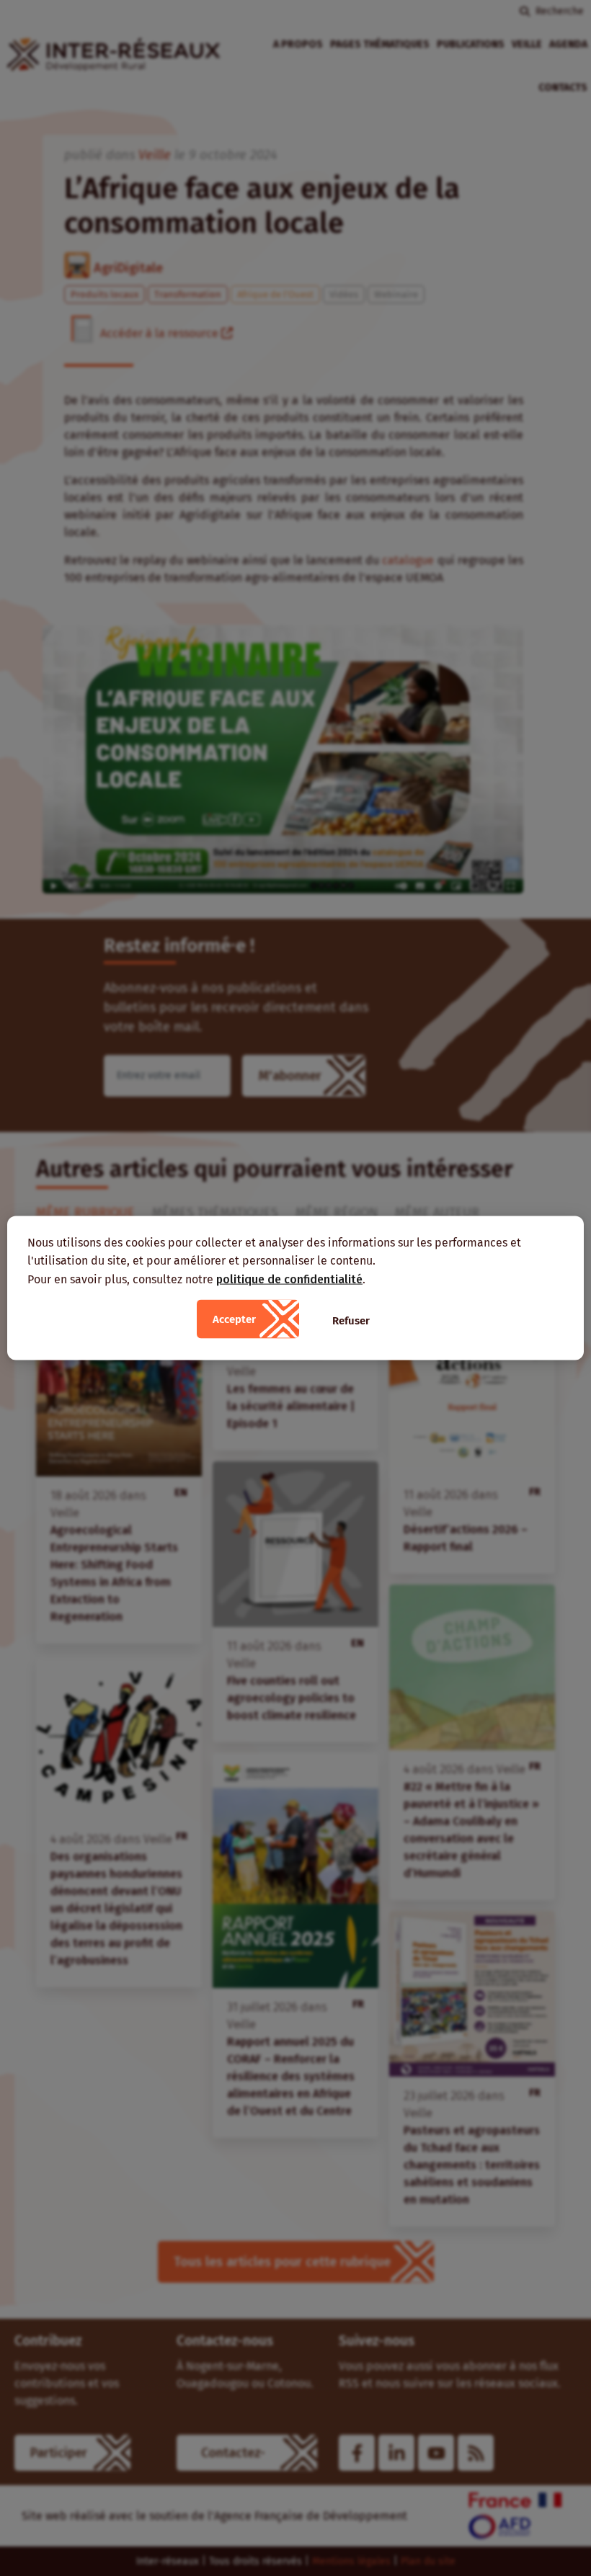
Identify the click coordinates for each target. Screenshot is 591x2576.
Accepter (234, 1319)
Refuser (351, 1321)
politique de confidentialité (289, 1279)
